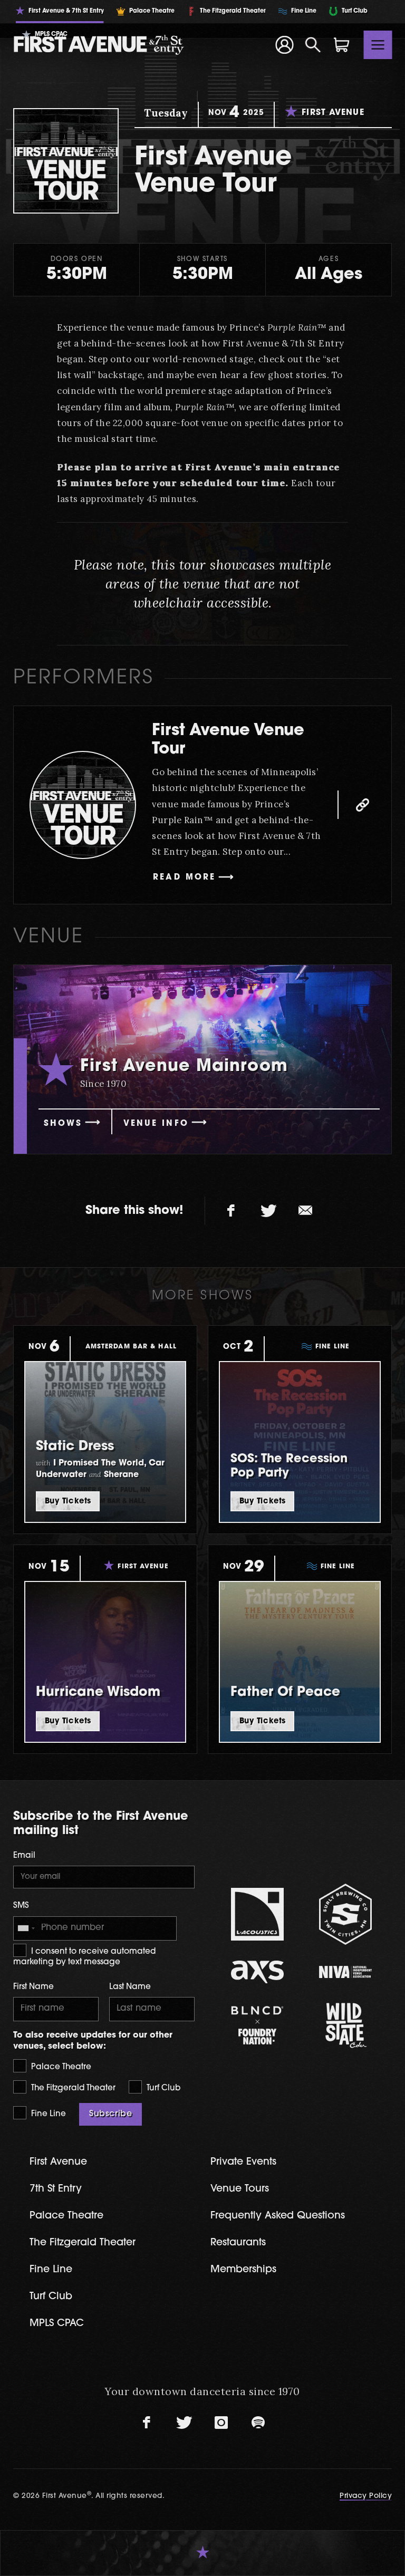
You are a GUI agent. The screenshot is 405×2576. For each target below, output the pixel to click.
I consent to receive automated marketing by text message (84, 1957)
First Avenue (58, 2162)
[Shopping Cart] (342, 45)
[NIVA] (345, 1972)
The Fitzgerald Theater (72, 2088)
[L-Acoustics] (257, 1914)
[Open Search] (313, 45)
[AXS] (257, 1972)
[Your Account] (284, 45)
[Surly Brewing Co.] (345, 1914)
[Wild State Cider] (345, 2025)
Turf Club (162, 2088)
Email (24, 1856)
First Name (33, 1987)
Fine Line (47, 2114)
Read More (184, 878)
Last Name (130, 1987)
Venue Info (156, 1124)
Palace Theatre (60, 2067)
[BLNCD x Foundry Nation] (257, 2025)
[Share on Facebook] (232, 1211)
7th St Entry (56, 2189)
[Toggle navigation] (378, 45)
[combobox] (26, 1928)
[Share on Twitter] (268, 1211)
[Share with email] (305, 1211)
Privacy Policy (366, 2496)
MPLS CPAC (57, 2324)
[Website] (362, 805)
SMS (21, 1906)
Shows (63, 1124)
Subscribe (110, 2114)
